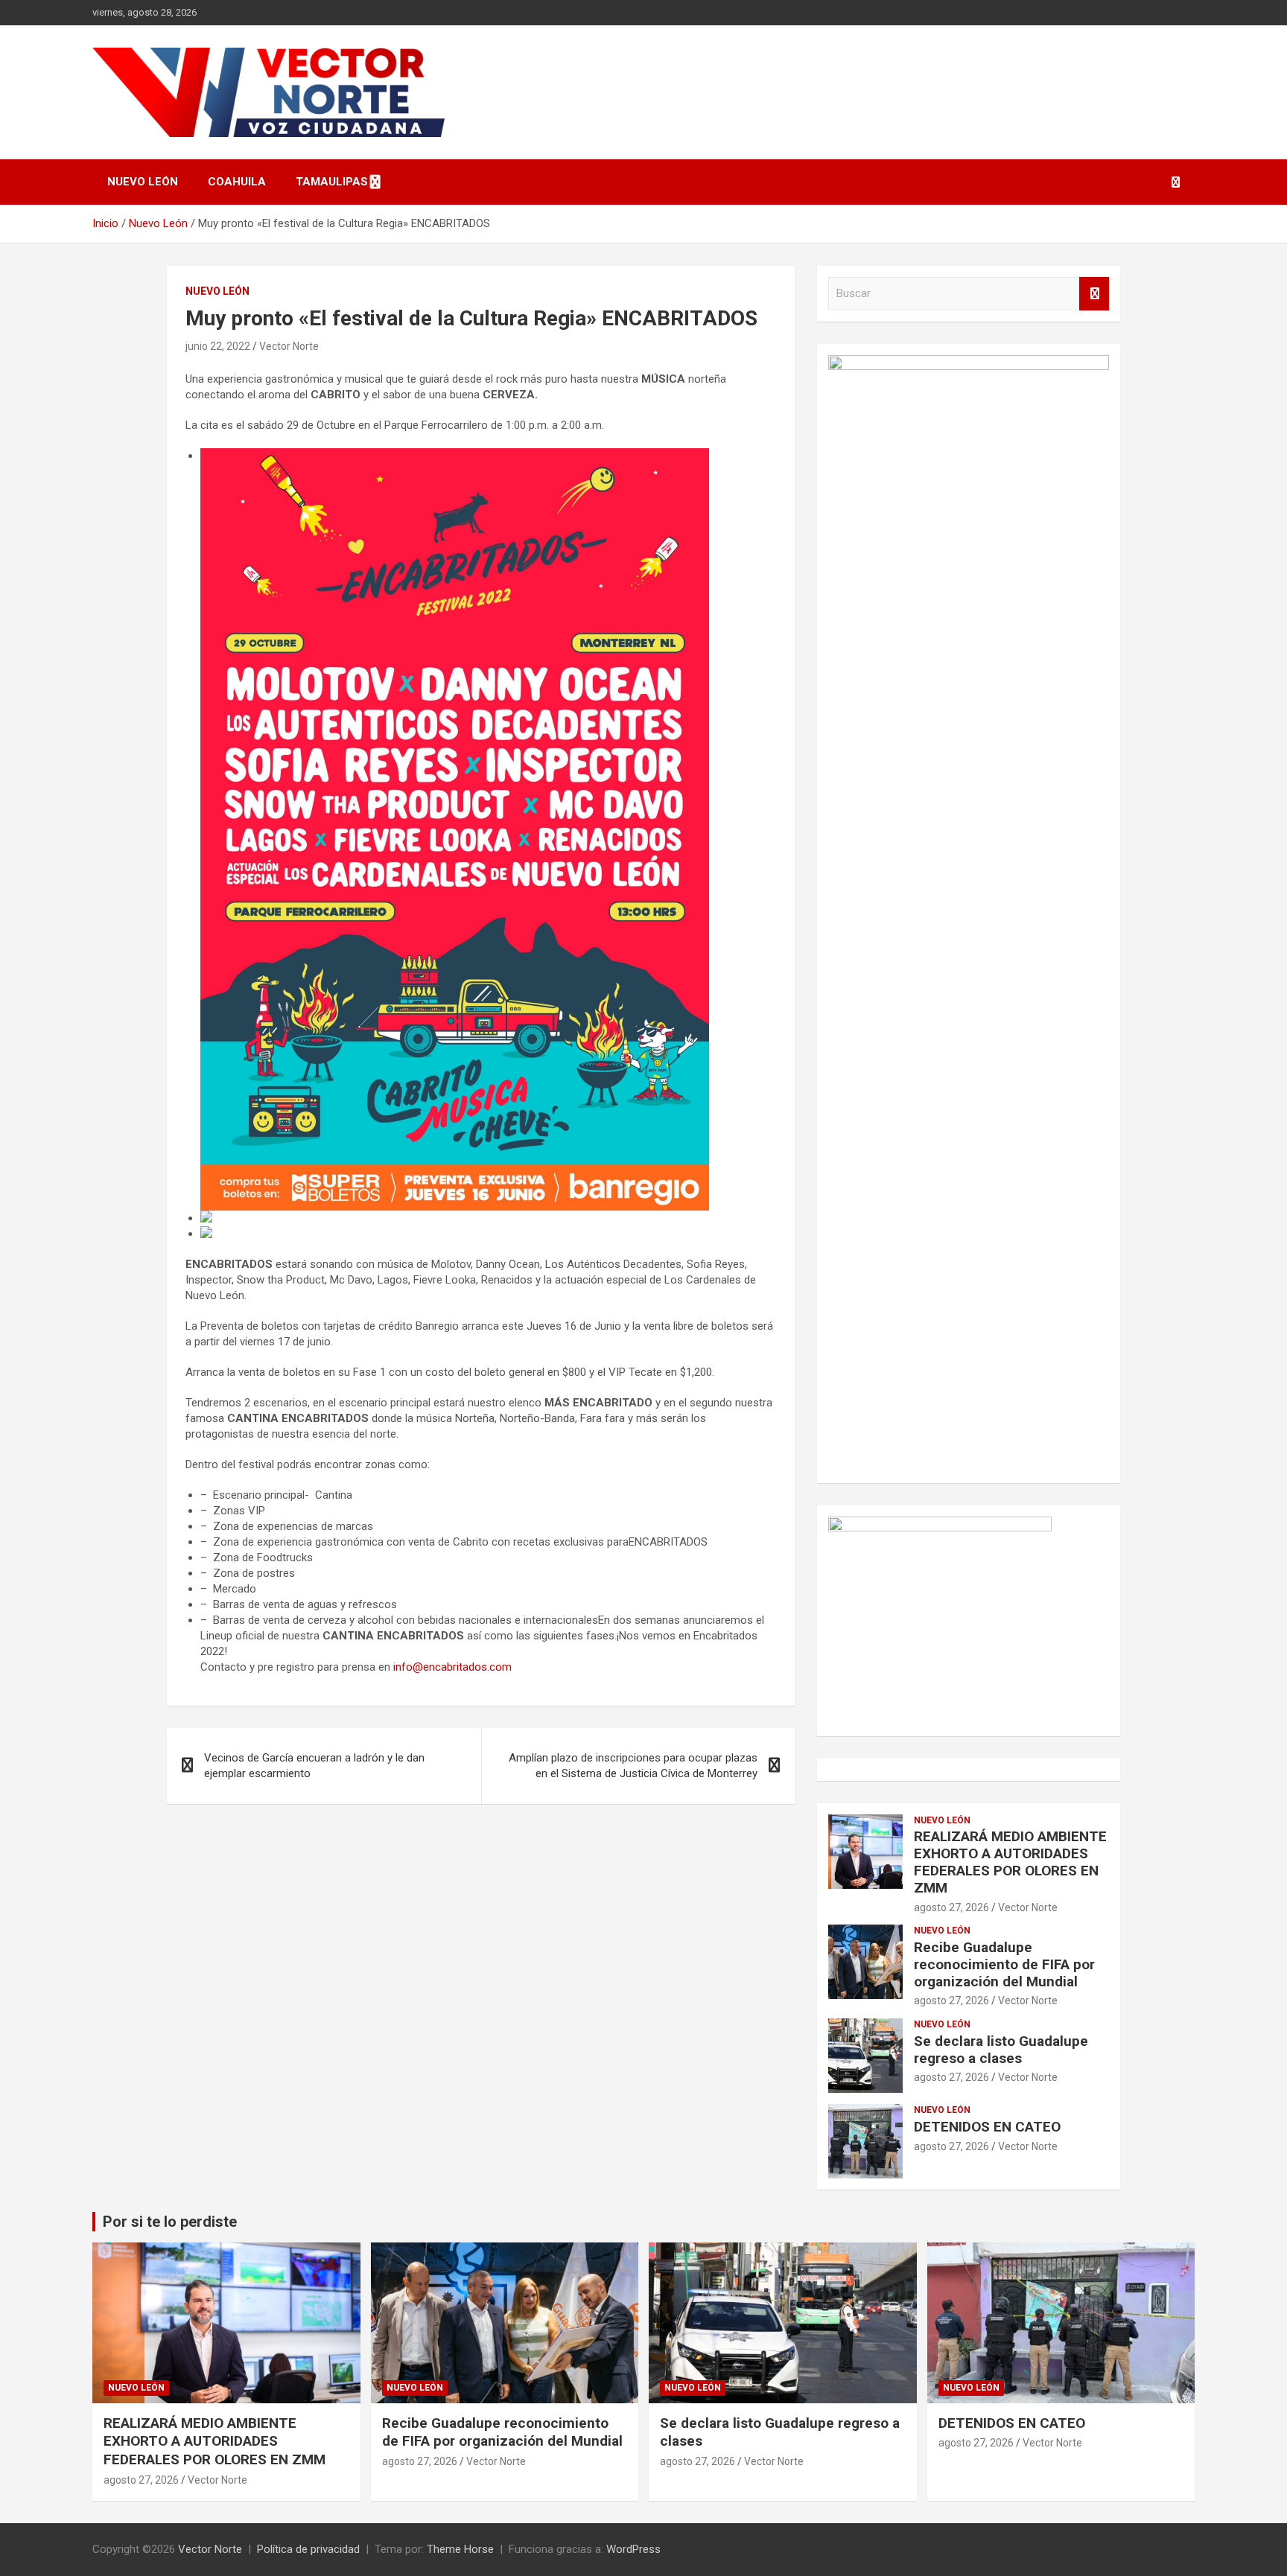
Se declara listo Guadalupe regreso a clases (1001, 2050)
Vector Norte (289, 346)
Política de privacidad (308, 2549)
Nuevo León (143, 182)
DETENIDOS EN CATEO (987, 2127)
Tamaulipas (332, 182)
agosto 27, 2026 (951, 1907)
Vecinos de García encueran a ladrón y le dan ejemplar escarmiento (314, 1766)
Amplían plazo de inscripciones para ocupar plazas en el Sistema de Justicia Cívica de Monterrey (633, 1766)
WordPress (633, 2549)
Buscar (1094, 294)
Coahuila (237, 182)
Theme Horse (460, 2549)
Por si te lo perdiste (170, 2222)
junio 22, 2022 (218, 346)
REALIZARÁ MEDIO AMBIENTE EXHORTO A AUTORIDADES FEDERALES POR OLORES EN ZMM (1010, 1862)
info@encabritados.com (452, 1667)
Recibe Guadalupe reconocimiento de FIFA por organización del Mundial (1004, 1964)
